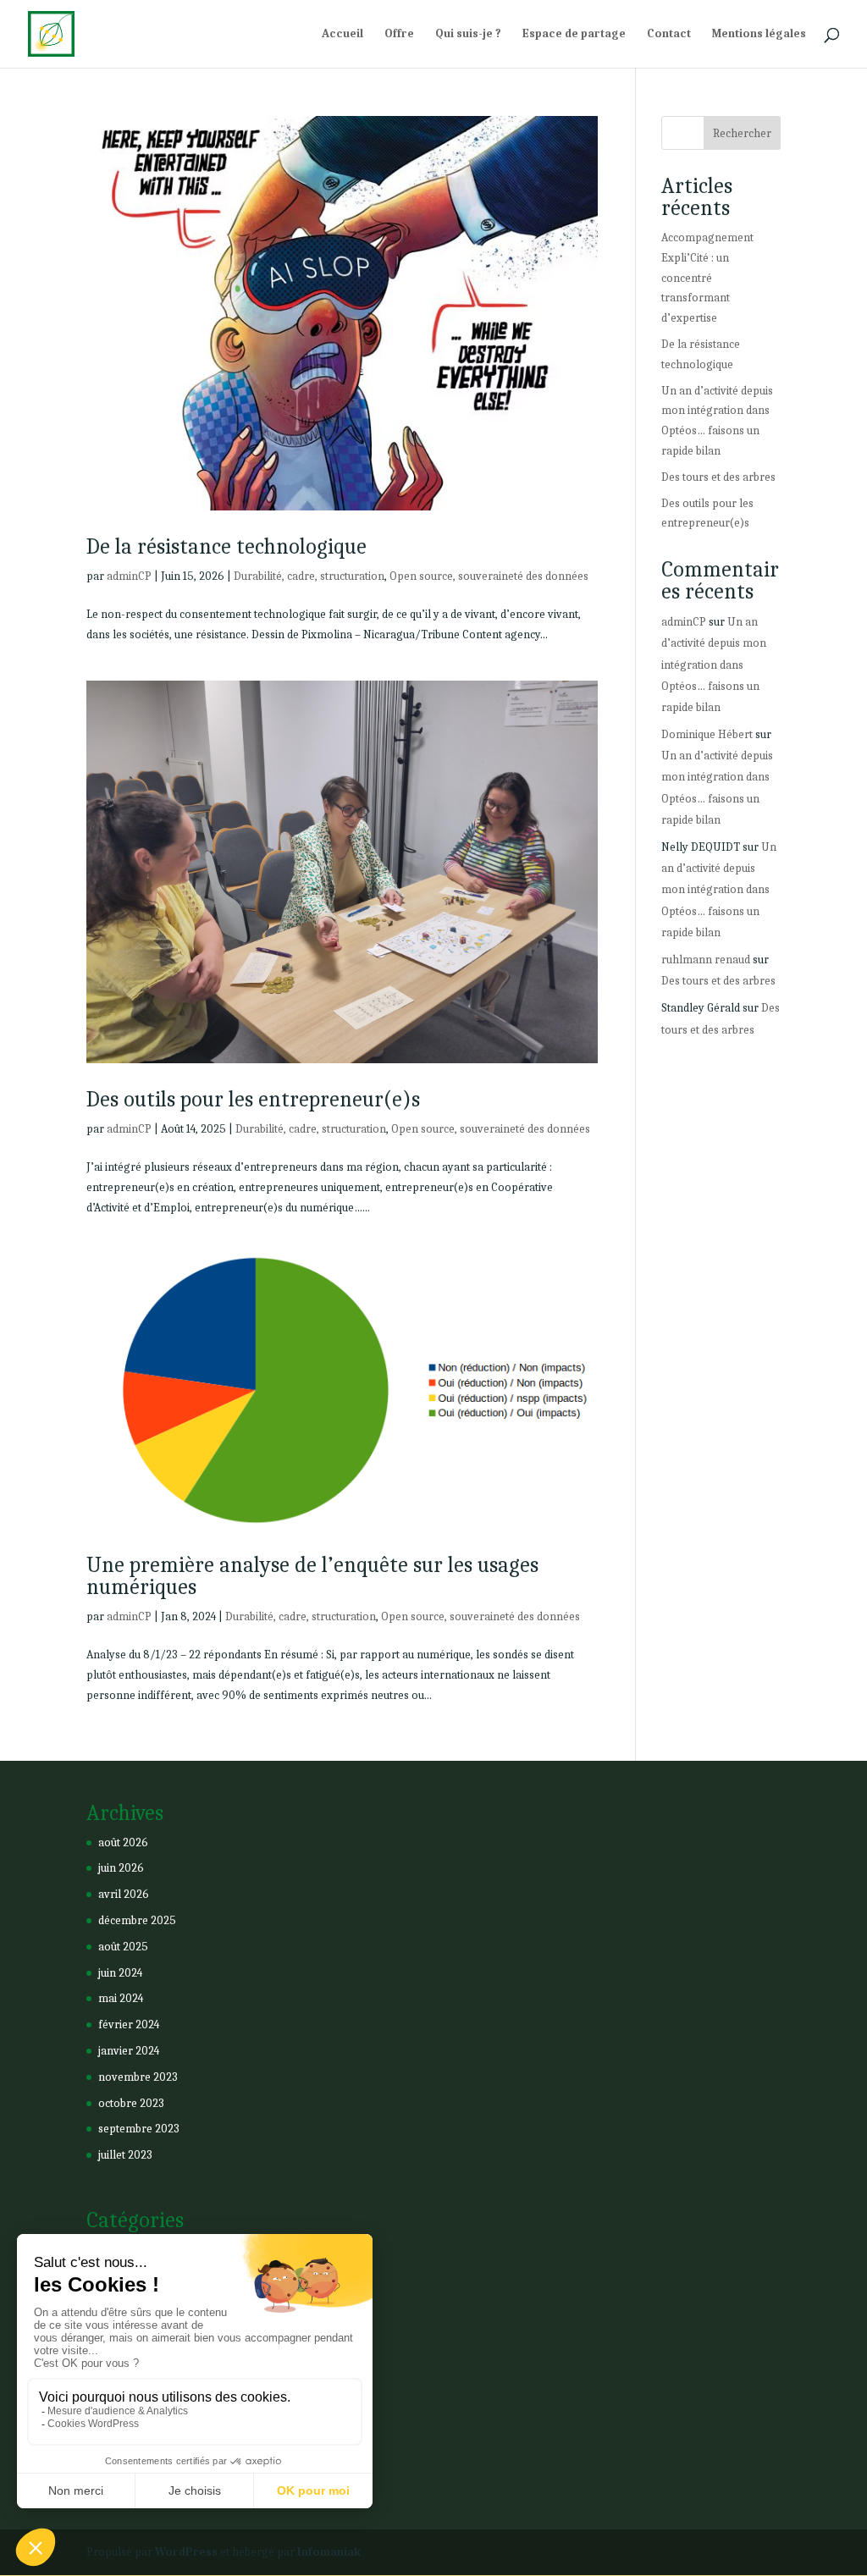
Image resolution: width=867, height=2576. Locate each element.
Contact (669, 34)
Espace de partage (574, 34)
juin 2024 (120, 1973)
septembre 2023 (139, 2129)
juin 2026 (121, 1868)
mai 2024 (121, 1998)
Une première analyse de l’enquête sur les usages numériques (312, 1576)
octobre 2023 (131, 2103)
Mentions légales (759, 34)
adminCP (129, 576)
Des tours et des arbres (718, 477)
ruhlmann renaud (706, 960)
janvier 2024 (129, 2051)
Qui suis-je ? (468, 34)
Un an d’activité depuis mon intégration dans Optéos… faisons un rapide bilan (714, 665)
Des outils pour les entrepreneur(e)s (253, 1100)
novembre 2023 (138, 2077)
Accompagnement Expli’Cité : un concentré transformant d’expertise (707, 278)
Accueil (342, 34)
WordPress (186, 2552)
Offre (399, 34)
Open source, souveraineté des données (489, 576)
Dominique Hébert (707, 734)
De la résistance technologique (226, 547)
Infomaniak (329, 2552)
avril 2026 (124, 1894)
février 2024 (129, 2024)
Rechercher (742, 133)
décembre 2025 (137, 1920)
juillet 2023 (125, 2155)
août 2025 (123, 1947)
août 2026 (123, 1842)
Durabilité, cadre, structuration (309, 576)
